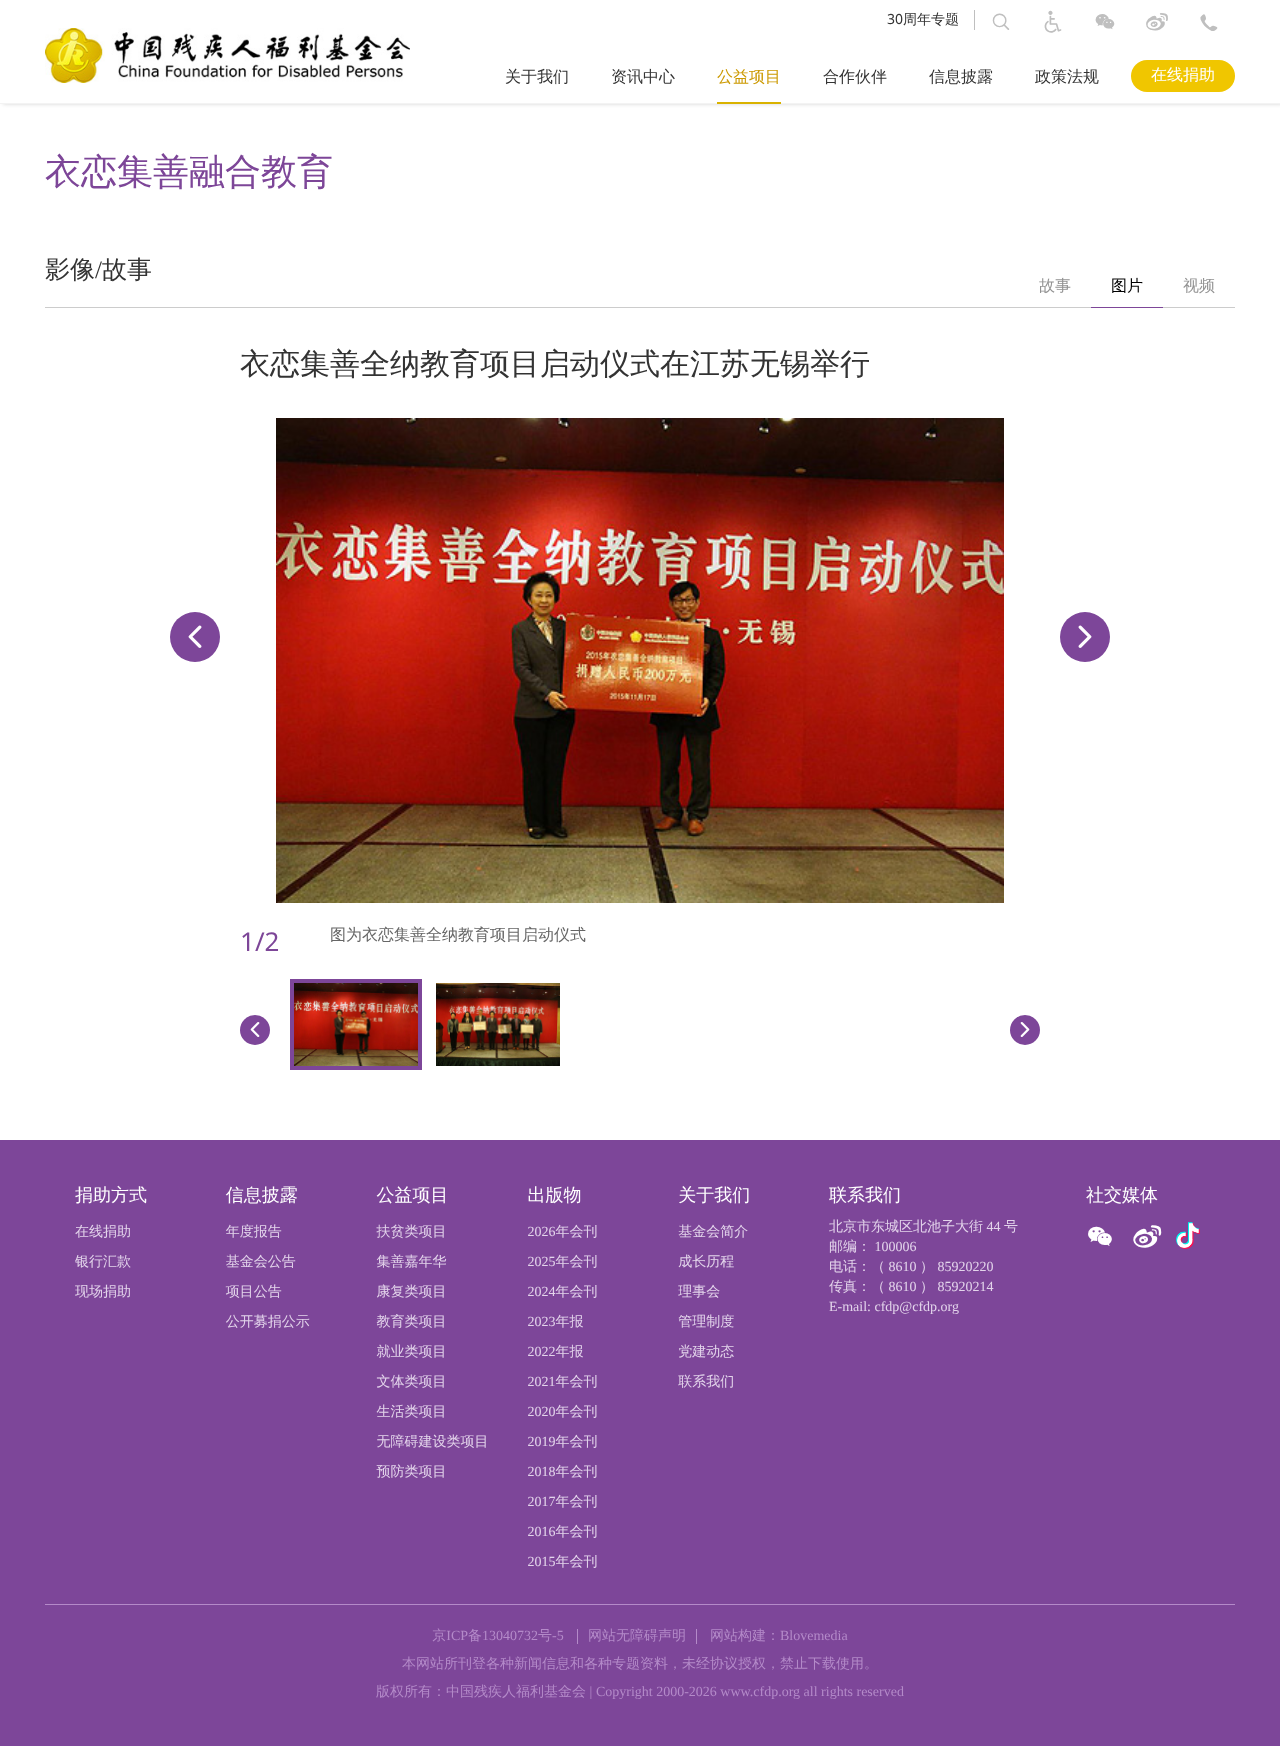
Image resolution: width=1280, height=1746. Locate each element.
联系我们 (706, 1382)
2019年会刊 (562, 1442)
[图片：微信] (1188, 1236)
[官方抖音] (1188, 1237)
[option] (1055, 287)
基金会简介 (713, 1232)
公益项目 (749, 77)
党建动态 (706, 1352)
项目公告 (254, 1292)
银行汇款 (103, 1262)
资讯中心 (643, 77)
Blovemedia (814, 1636)
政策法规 (1067, 77)
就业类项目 (412, 1352)
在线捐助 (1183, 75)
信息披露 (961, 77)
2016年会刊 (562, 1532)
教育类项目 (412, 1322)
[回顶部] (1230, 1701)
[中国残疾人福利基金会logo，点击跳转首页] (227, 54)
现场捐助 (103, 1292)
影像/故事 (98, 270)
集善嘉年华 (412, 1262)
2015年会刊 (562, 1562)
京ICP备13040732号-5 (497, 1636)
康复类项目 (412, 1292)
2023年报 (555, 1322)
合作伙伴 (855, 77)
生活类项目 (412, 1412)
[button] (1001, 22)
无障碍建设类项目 (433, 1442)
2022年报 (555, 1352)
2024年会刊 (562, 1292)
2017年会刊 (562, 1502)
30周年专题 (923, 19)
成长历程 (706, 1262)
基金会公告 (261, 1262)
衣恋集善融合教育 (189, 172)
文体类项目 (412, 1382)
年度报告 (254, 1232)
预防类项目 (412, 1472)
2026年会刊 (562, 1232)
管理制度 (706, 1322)
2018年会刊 (562, 1472)
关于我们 (537, 77)
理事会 (699, 1292)
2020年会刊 (562, 1412)
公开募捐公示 (268, 1322)
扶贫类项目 (412, 1232)
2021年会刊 (562, 1382)
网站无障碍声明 (637, 1636)
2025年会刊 (562, 1262)
